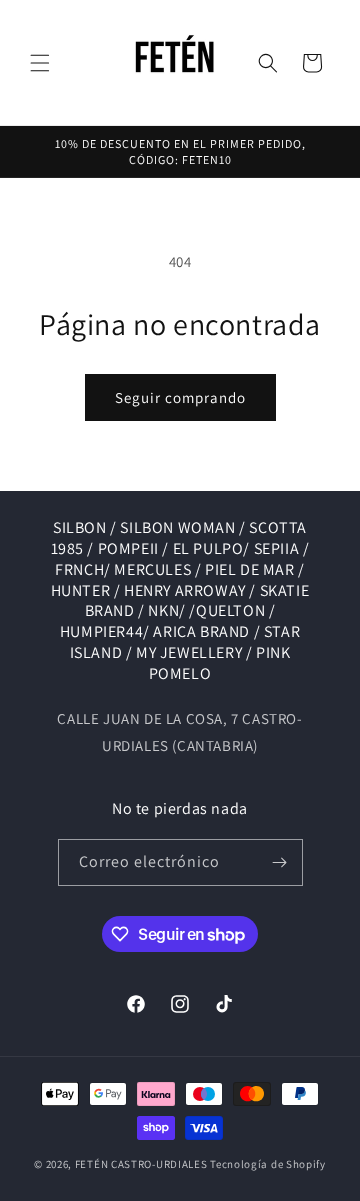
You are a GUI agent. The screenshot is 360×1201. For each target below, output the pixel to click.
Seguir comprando (180, 397)
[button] (40, 63)
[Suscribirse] (280, 862)
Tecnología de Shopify (268, 1164)
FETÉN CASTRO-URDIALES (141, 1164)
